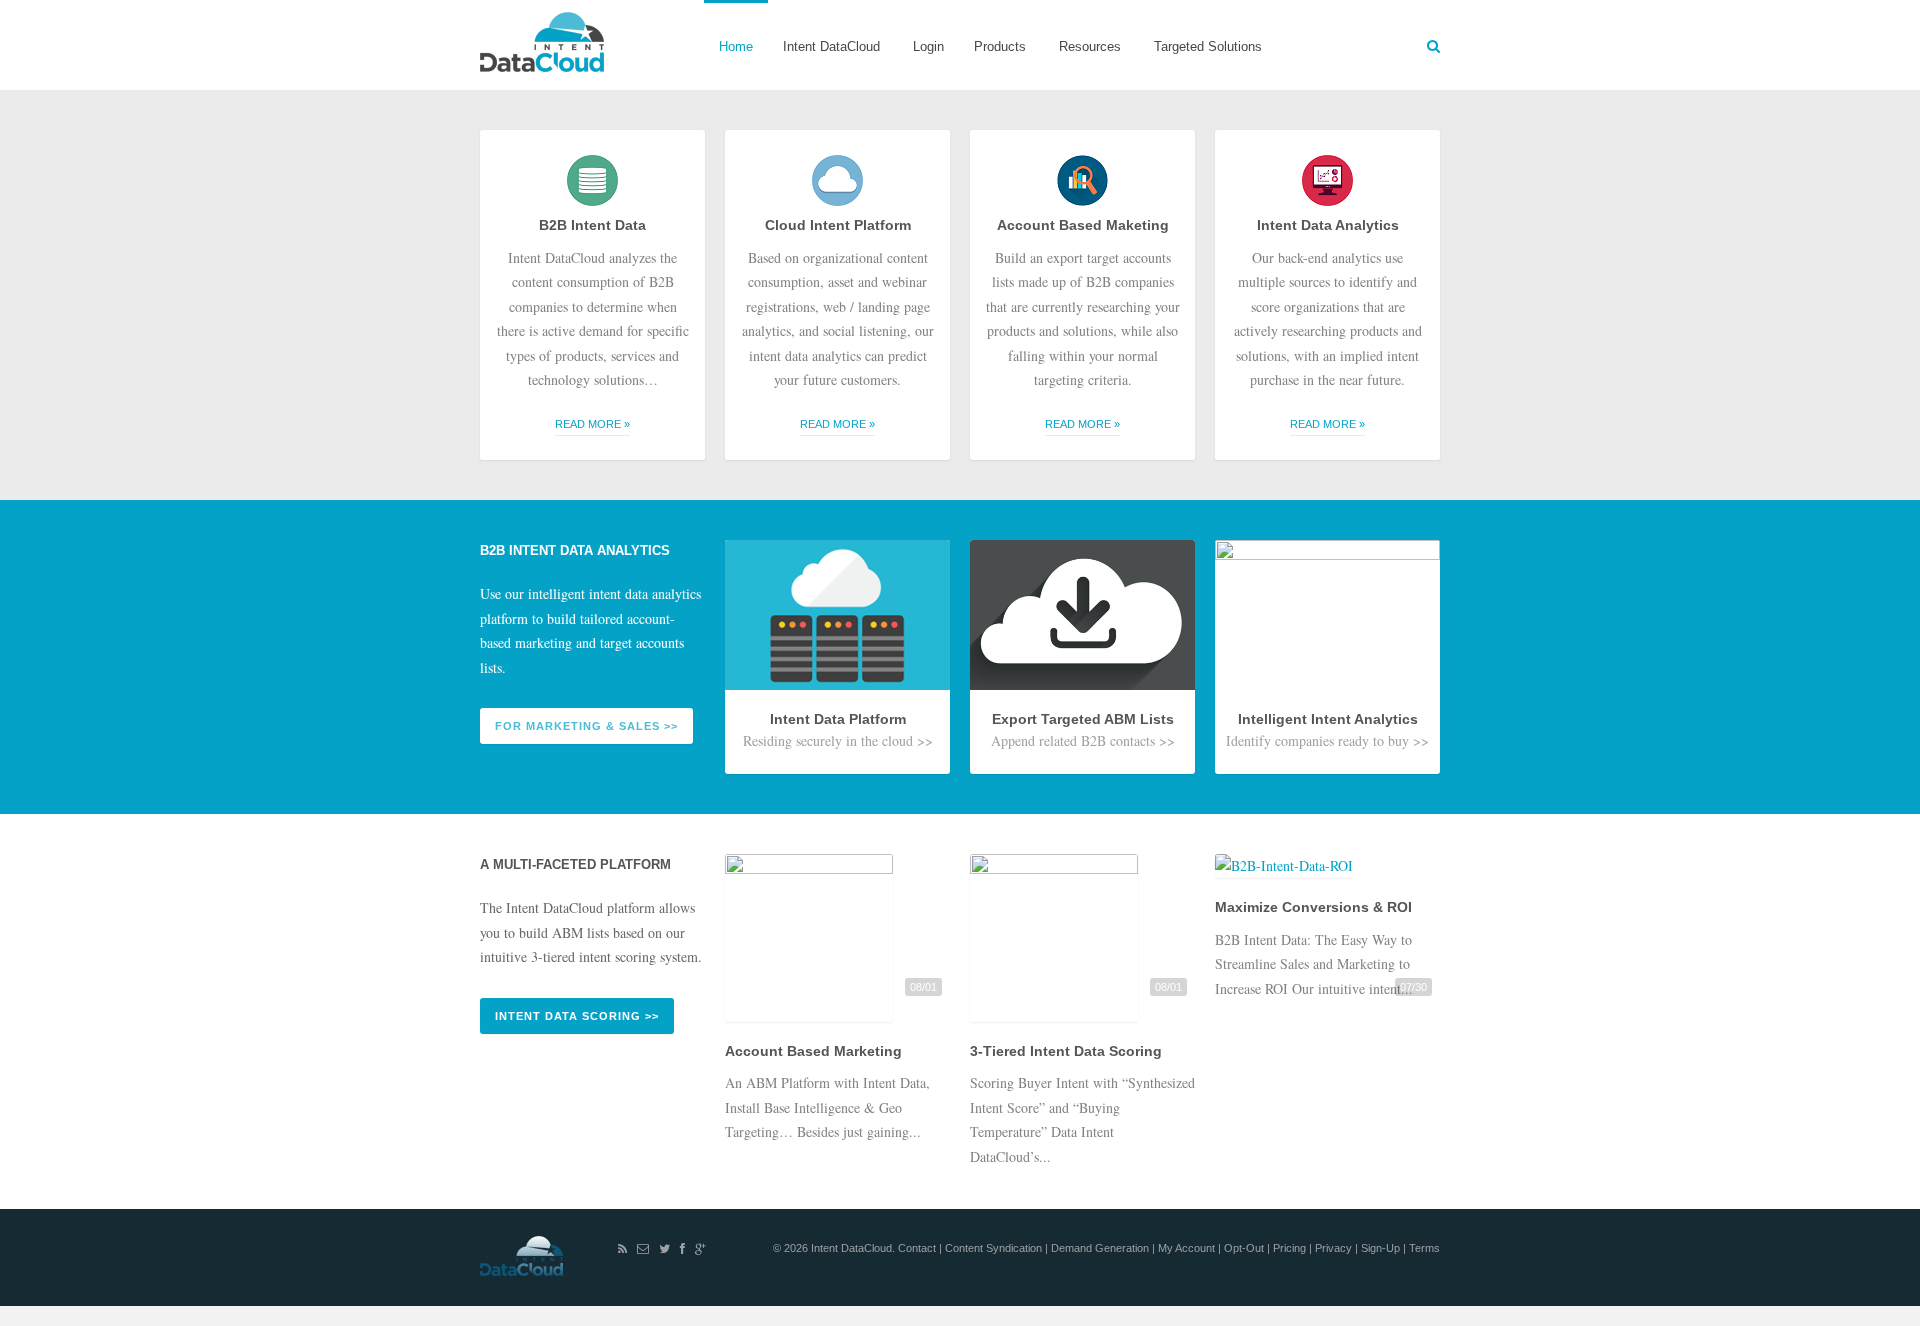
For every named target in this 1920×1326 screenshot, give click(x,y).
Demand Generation (1101, 1248)
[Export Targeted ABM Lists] (1082, 696)
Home (736, 46)
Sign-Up (1382, 1248)
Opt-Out (1245, 1248)
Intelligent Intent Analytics (1328, 719)
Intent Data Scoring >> (577, 1016)
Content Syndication (995, 1248)
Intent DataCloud (824, 64)
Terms (1424, 1248)
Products (992, 64)
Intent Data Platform (838, 719)
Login (928, 46)
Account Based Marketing (813, 1051)
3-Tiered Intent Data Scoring (1066, 1051)
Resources (1082, 64)
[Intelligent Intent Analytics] (1327, 696)
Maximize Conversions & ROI (1313, 907)
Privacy (1335, 1248)
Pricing (1291, 1248)
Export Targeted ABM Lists (1083, 719)
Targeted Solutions (1208, 46)
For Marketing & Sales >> (586, 726)
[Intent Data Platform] (837, 696)
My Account (1188, 1248)
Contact (918, 1248)
